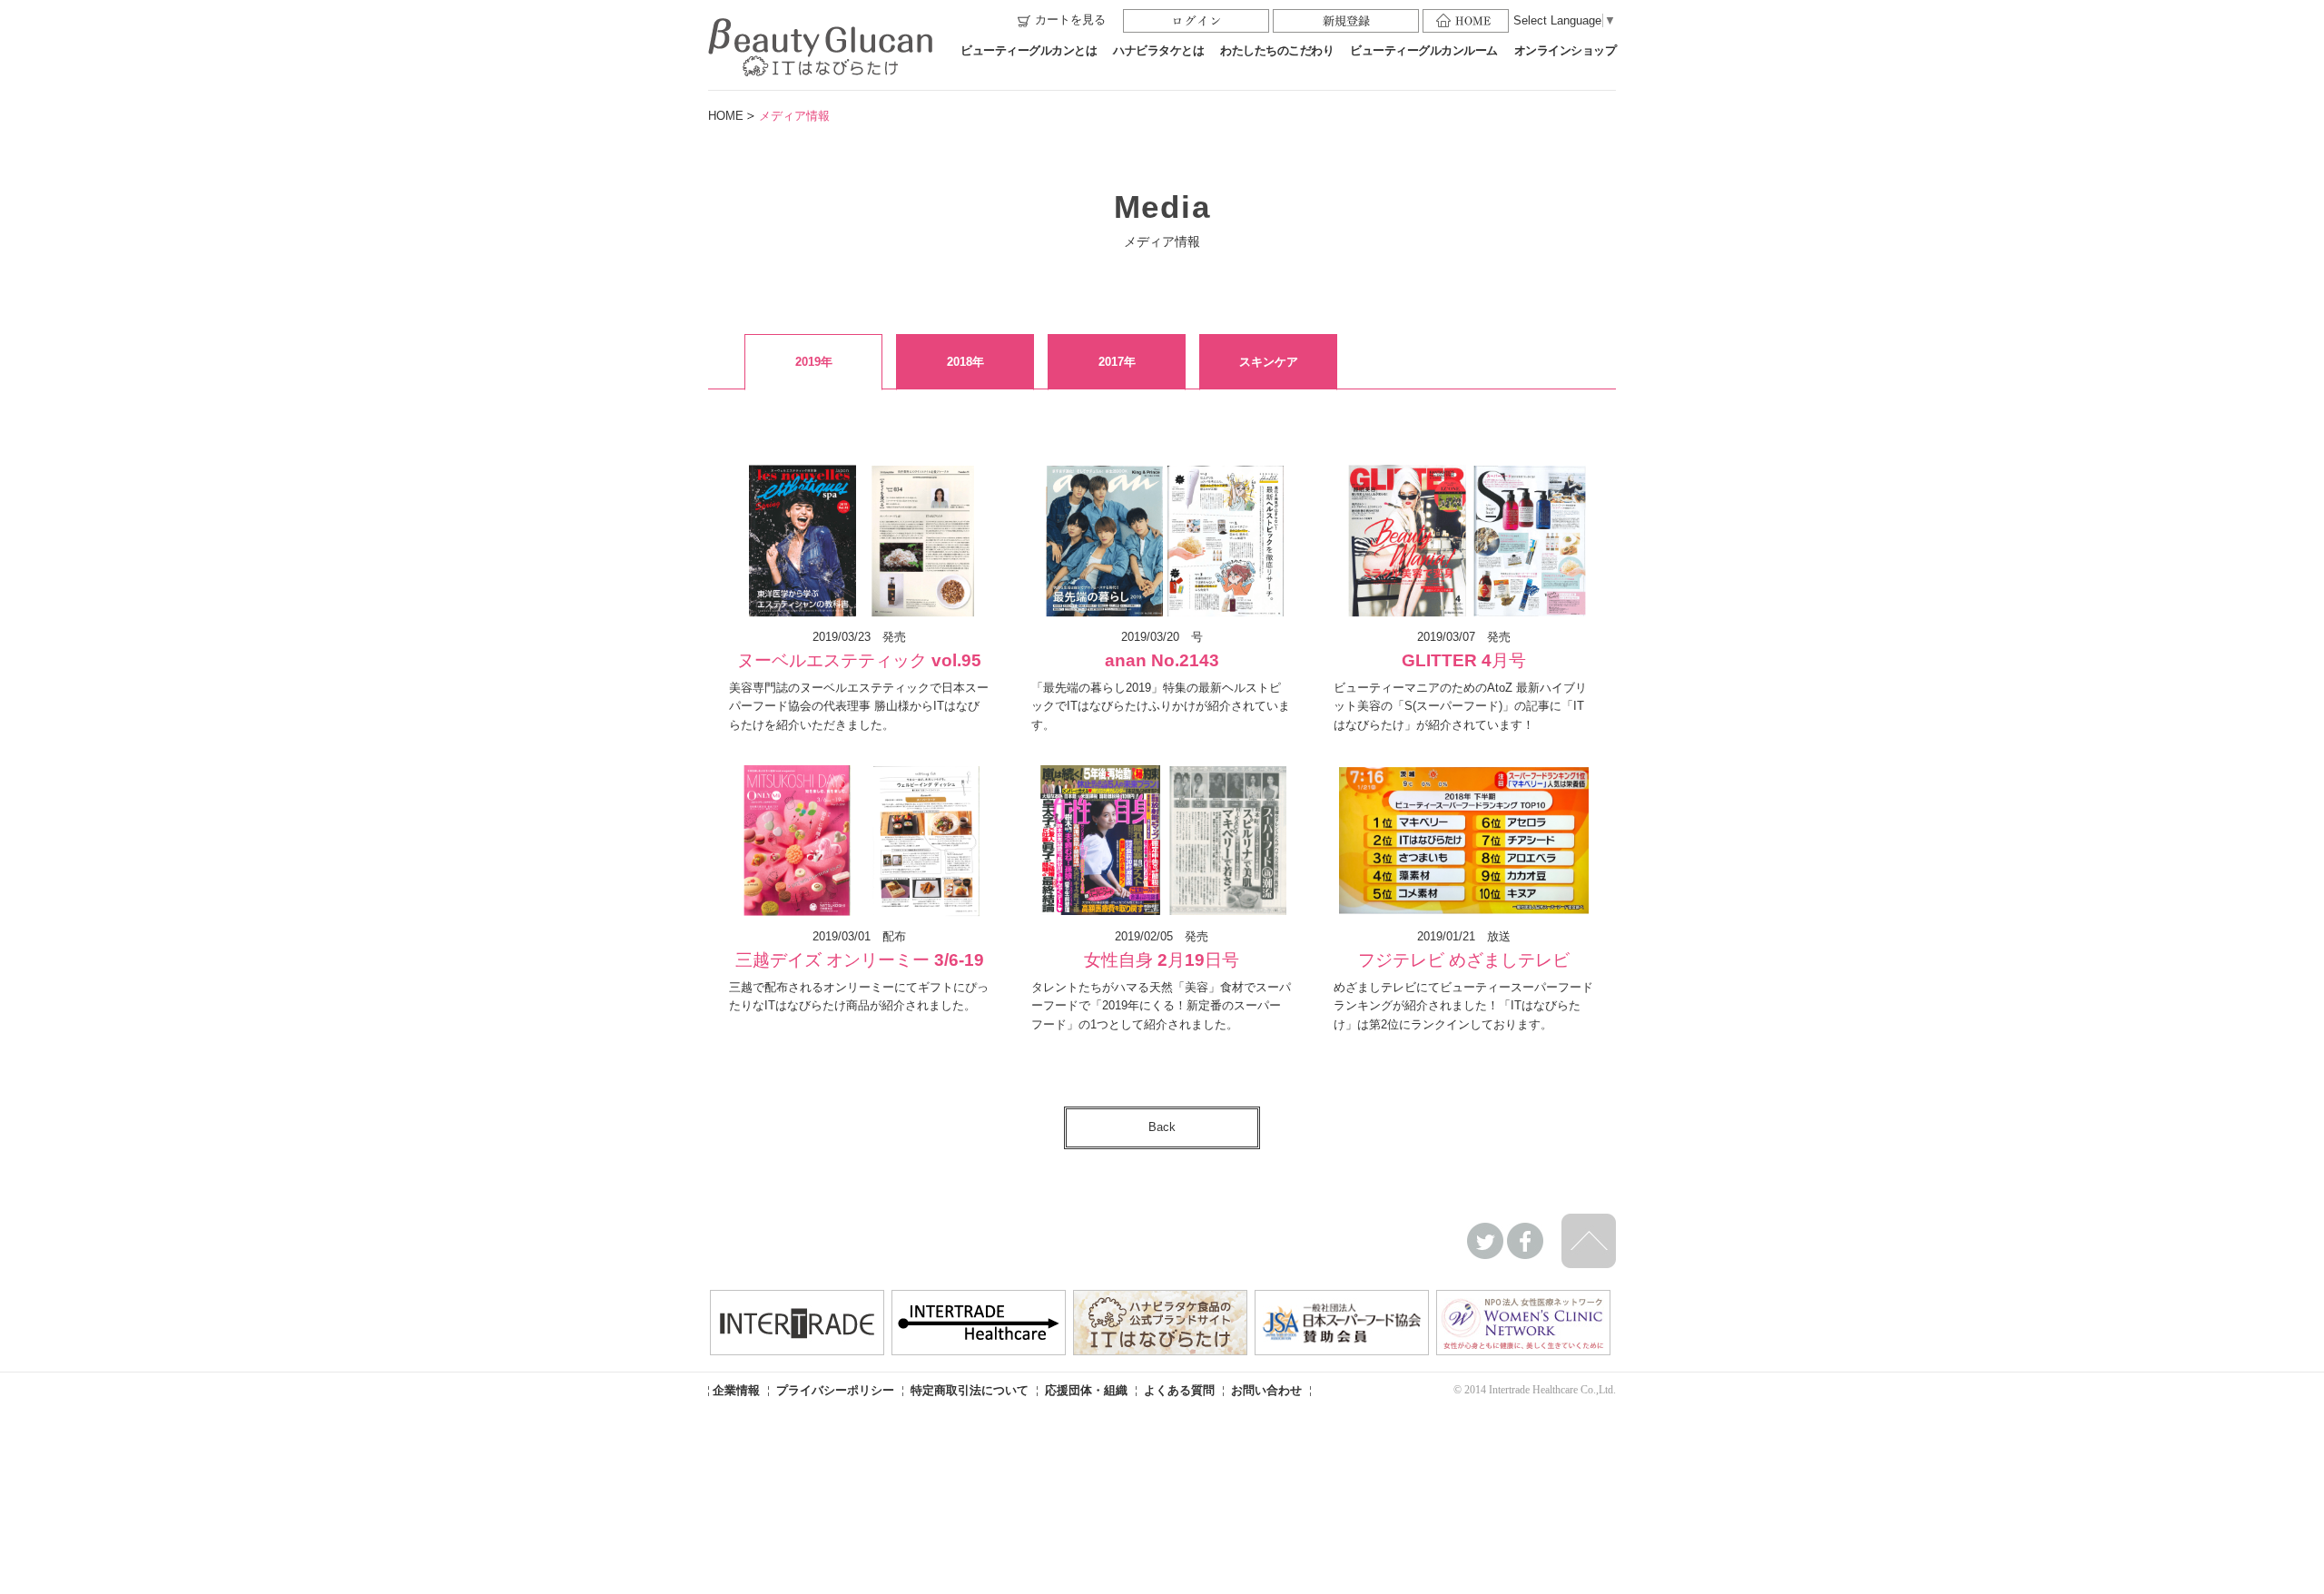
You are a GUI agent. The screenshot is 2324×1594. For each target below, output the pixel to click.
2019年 (814, 362)
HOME (726, 116)
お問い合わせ (1266, 1390)
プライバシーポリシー (835, 1390)
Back (1162, 1127)
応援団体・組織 (1086, 1390)
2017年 (1117, 362)
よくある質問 (1179, 1390)
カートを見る (1070, 20)
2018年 (965, 362)
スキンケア (1269, 362)
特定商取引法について (970, 1390)
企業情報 (736, 1390)
